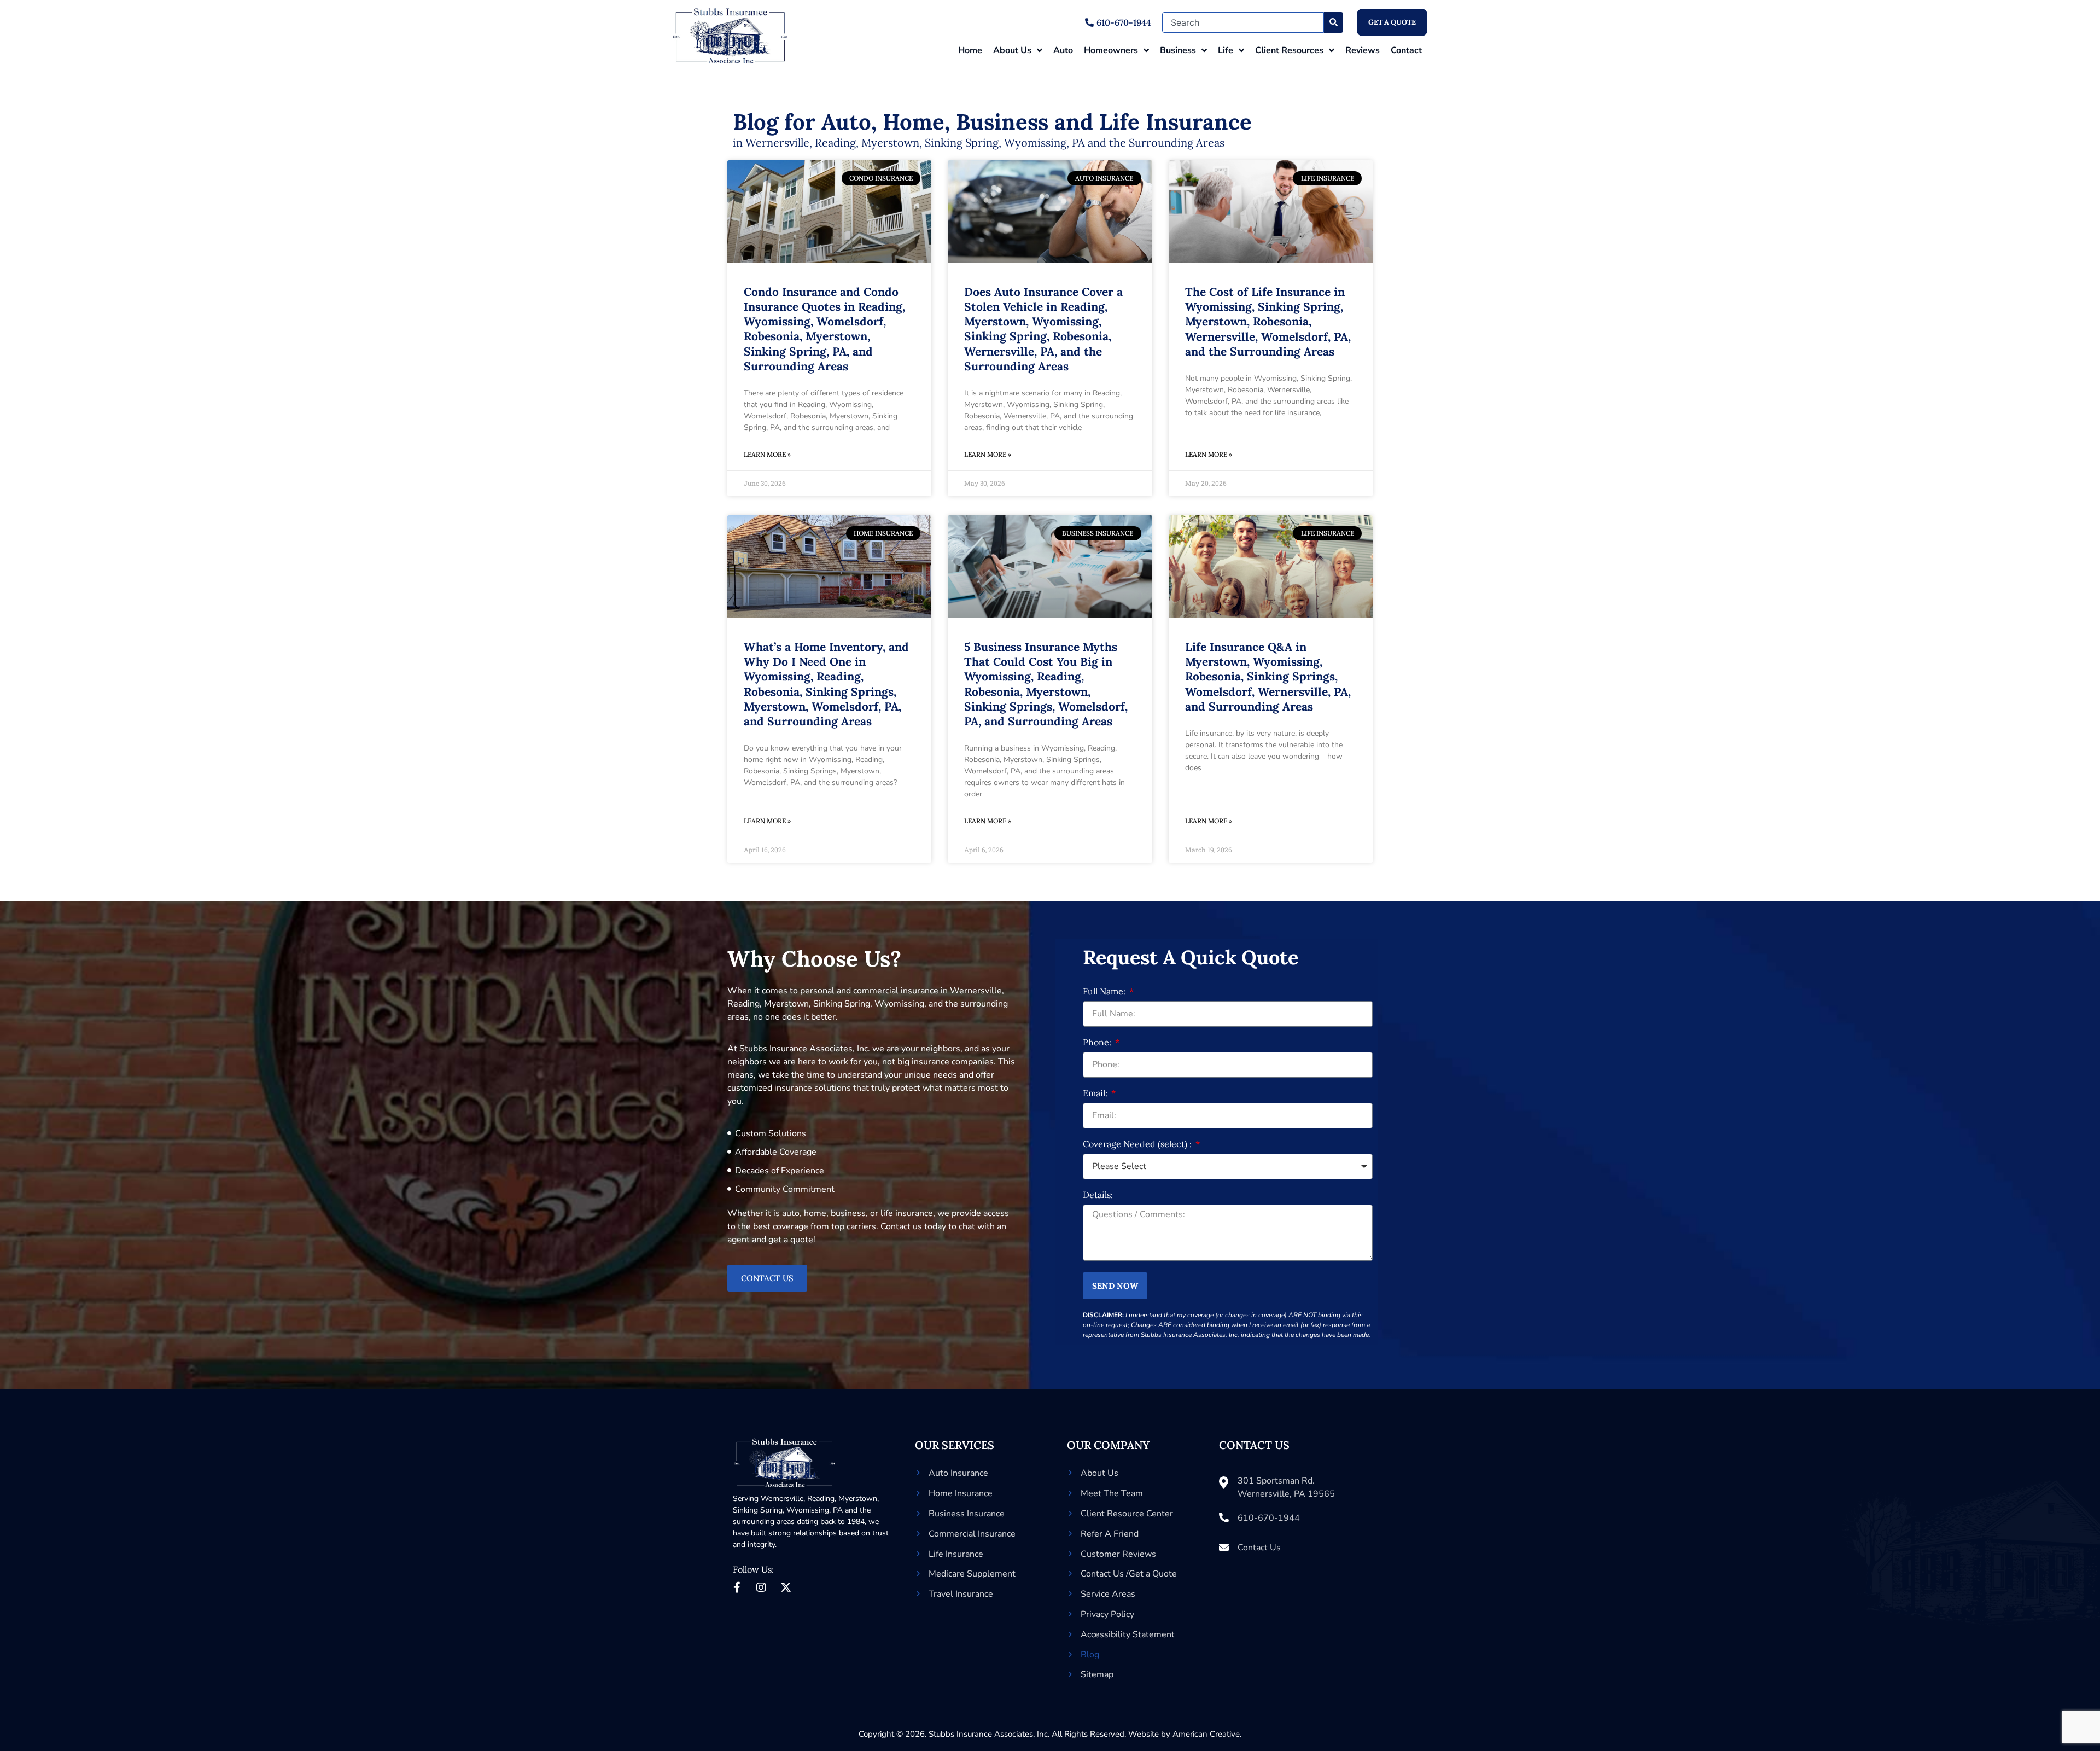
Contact (1406, 50)
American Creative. (1207, 1734)
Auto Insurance (958, 1473)
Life (1226, 50)
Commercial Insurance (972, 1534)
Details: (1098, 1195)
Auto (1063, 50)
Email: (1096, 1093)
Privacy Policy (1107, 1614)
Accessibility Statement (1128, 1634)
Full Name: (1105, 992)
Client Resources (1289, 50)
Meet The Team (1112, 1493)
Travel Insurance (961, 1594)
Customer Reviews (1118, 1554)
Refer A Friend (1110, 1534)
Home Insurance (961, 1493)
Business (1178, 50)
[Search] (1334, 22)
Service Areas (1108, 1594)
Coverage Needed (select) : (1138, 1144)
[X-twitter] (786, 1587)
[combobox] (1243, 22)
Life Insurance (956, 1554)
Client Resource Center (1127, 1514)
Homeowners (1111, 50)
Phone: (1098, 1043)
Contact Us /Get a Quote (1129, 1574)
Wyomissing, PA (815, 1510)
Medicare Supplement (972, 1574)
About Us (1012, 50)
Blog (1090, 1655)
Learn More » (767, 454)
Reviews (1363, 50)
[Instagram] (761, 1587)
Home (970, 50)
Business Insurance (967, 1514)
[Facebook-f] (737, 1587)
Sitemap (1097, 1674)
